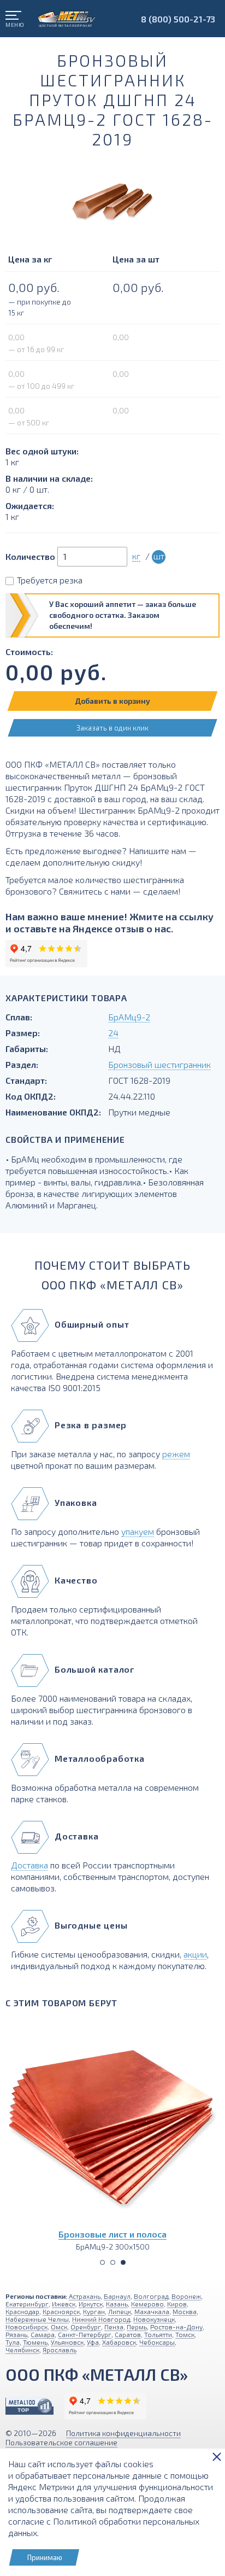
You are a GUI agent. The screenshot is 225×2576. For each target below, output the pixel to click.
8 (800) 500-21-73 (178, 19)
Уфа (93, 2342)
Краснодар (22, 2311)
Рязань (16, 2334)
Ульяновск (67, 2342)
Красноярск (61, 2311)
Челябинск (22, 2350)
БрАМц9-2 (129, 1017)
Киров (177, 2304)
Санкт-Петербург (85, 2334)
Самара (43, 2334)
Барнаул (117, 2296)
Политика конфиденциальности (123, 2433)
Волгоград (151, 2296)
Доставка (29, 1865)
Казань (117, 2304)
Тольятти (158, 2334)
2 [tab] (113, 2262)
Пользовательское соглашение (61, 2442)
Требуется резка (50, 580)
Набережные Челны (37, 2319)
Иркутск (91, 2304)
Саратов (128, 2334)
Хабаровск (119, 2342)
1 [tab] (102, 2262)
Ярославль (60, 2350)
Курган (94, 2311)
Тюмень (35, 2342)
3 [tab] (123, 2262)
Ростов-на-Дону (176, 2327)
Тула (13, 2342)
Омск (59, 2327)
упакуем (138, 1531)
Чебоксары (157, 2342)
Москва (185, 2311)
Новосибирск (26, 2327)
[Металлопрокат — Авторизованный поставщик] (29, 2406)
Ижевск (64, 2304)
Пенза (114, 2327)
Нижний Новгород (101, 2319)
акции (195, 1954)
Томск (185, 2334)
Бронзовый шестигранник (159, 1064)
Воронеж (186, 2296)
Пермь (137, 2327)
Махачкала (152, 2311)
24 (113, 1033)
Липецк (120, 2311)
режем (176, 1454)
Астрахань (85, 2296)
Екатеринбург (27, 2304)
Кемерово (147, 2304)
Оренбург (86, 2327)
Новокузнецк (154, 2319)
